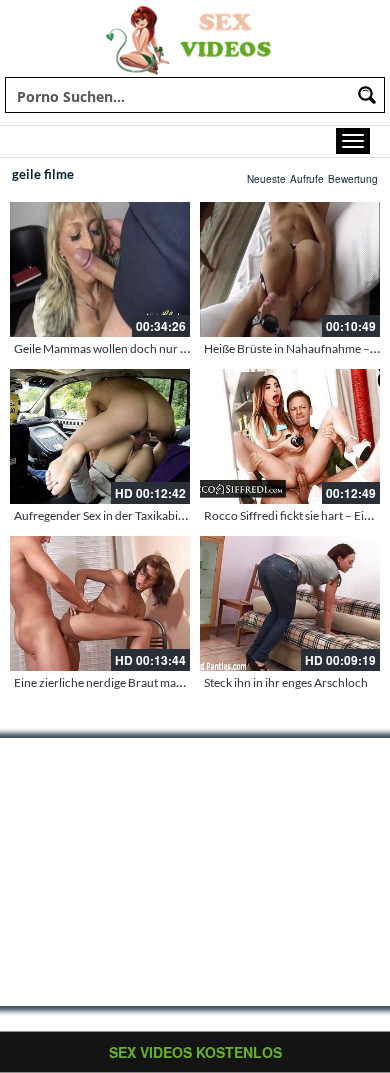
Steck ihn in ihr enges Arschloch (286, 682)
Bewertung (353, 179)
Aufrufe (307, 179)
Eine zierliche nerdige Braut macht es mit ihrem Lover (152, 682)
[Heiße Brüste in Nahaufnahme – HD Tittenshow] (290, 269)
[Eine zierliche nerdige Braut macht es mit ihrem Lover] (100, 603)
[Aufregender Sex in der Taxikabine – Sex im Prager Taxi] (100, 436)
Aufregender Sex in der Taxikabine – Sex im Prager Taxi (154, 515)
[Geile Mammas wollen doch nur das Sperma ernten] (100, 269)
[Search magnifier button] (367, 95)
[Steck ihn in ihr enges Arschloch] (290, 603)
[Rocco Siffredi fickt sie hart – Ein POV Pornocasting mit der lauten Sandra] (290, 436)
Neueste (266, 179)
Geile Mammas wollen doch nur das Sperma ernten (145, 348)
